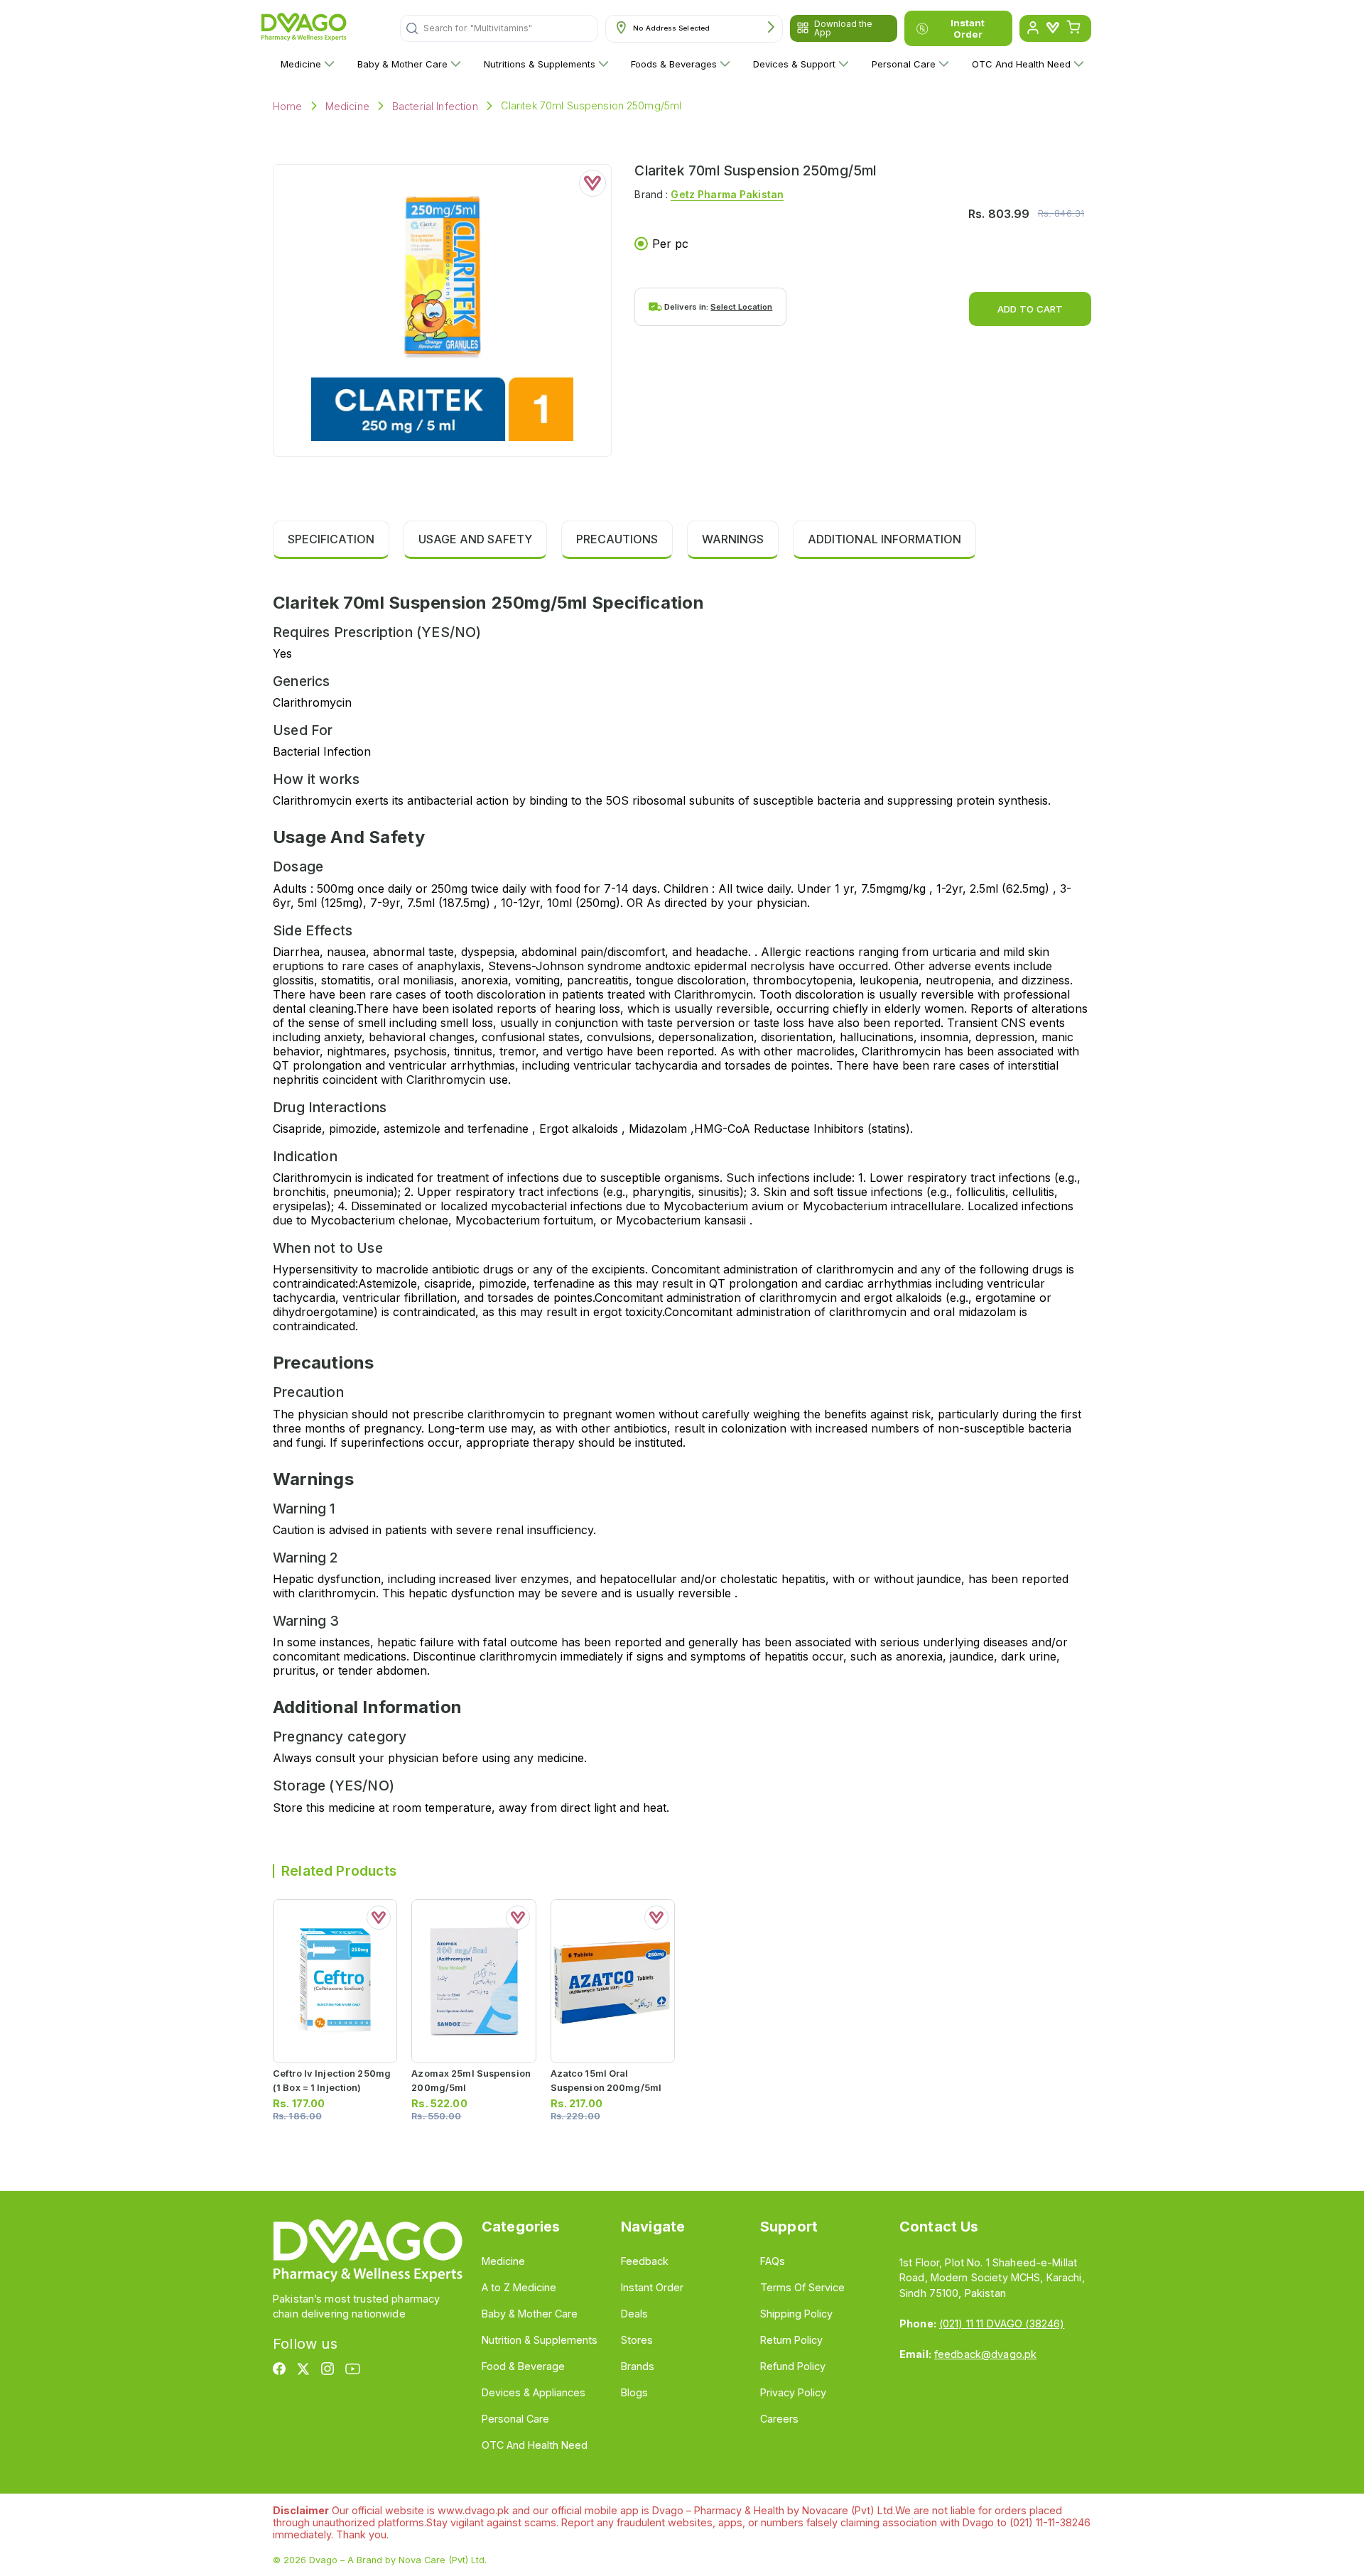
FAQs (773, 2261)
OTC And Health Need (1021, 64)
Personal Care (904, 64)
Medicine (301, 64)
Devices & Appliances (534, 2392)
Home (288, 106)
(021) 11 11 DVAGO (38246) (1002, 2324)
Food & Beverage (523, 2366)
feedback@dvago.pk (985, 2354)
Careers (779, 2419)
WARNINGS (733, 539)
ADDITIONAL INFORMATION (884, 539)
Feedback (645, 2261)
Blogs (634, 2392)
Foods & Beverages (674, 64)
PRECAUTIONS (617, 539)
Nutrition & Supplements (540, 2340)
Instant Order (968, 28)
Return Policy (791, 2340)
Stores (637, 2340)
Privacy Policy (793, 2392)
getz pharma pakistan (727, 194)
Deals (634, 2314)
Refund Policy (793, 2366)
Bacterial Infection (435, 106)
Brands (638, 2366)
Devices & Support (794, 64)
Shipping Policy (796, 2314)
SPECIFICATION (331, 539)
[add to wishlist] (592, 183)
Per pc (670, 244)
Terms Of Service (802, 2287)
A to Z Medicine (519, 2287)
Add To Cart (1030, 309)
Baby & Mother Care (402, 64)
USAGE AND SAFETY (475, 539)
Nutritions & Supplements (540, 64)
